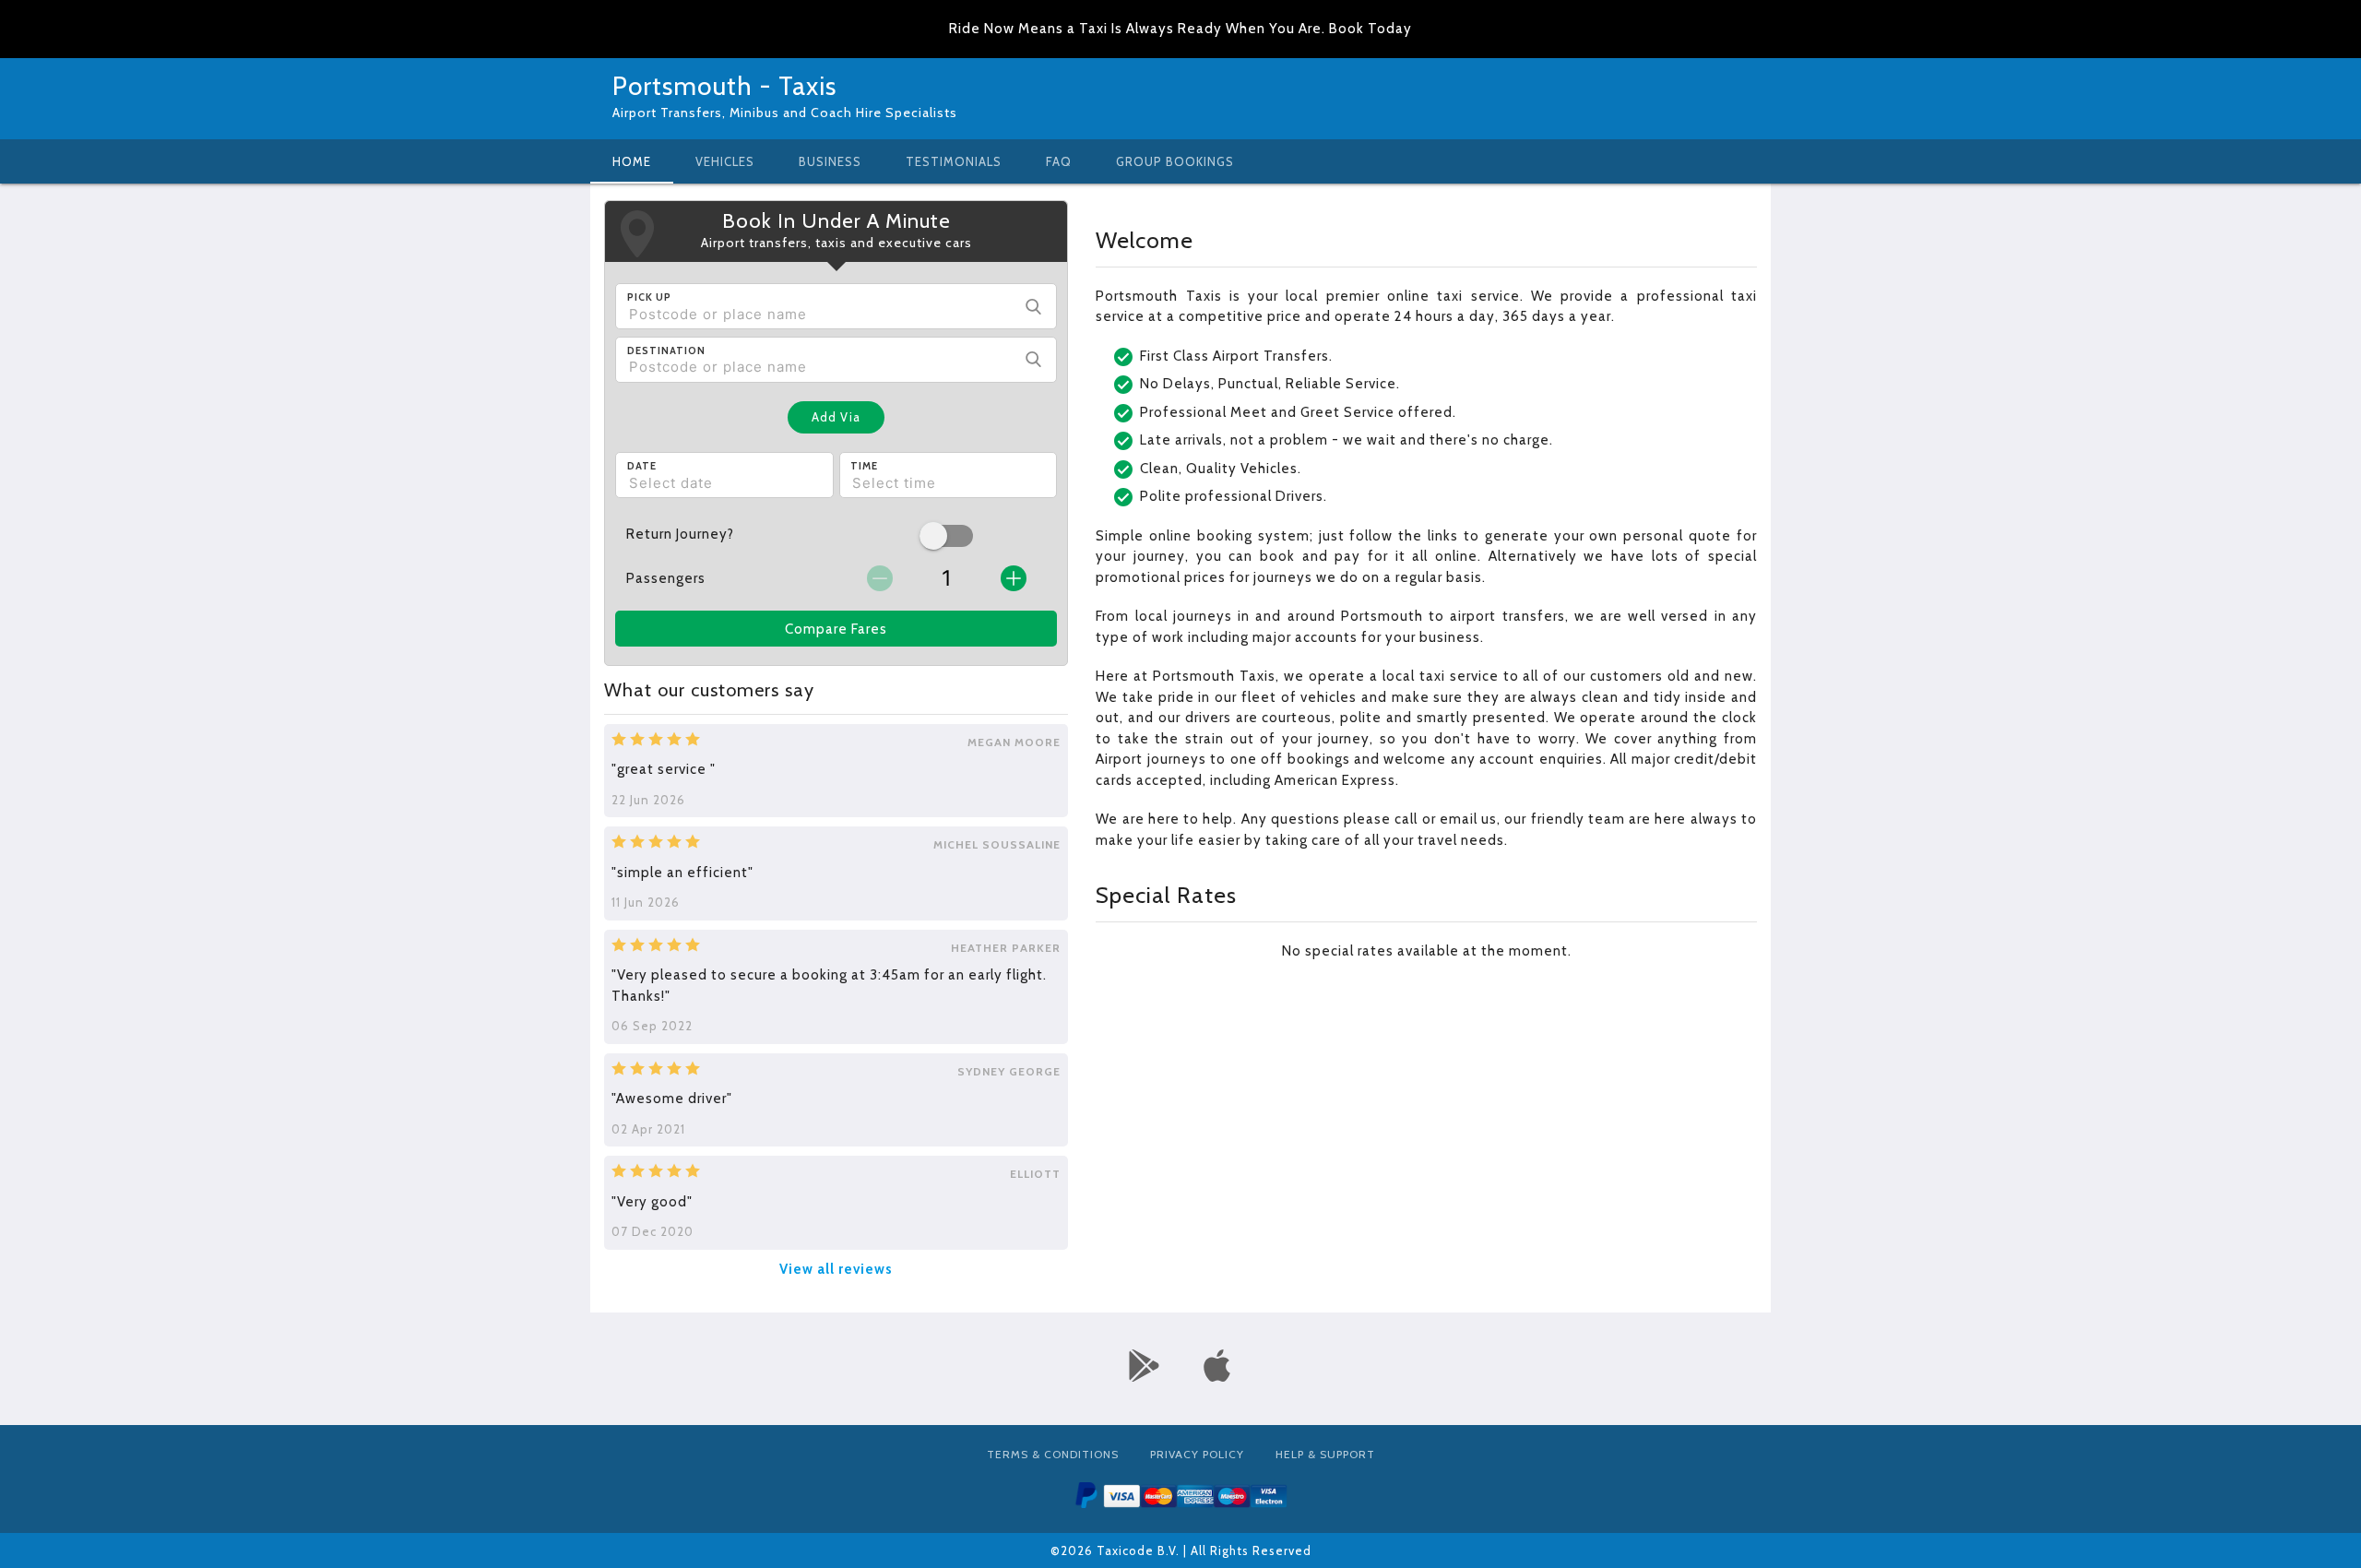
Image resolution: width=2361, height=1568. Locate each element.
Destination (666, 350)
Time (864, 466)
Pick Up (649, 297)
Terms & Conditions (1053, 1454)
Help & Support (1325, 1454)
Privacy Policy (1197, 1454)
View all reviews (836, 1269)
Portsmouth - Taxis (724, 86)
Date (642, 466)
